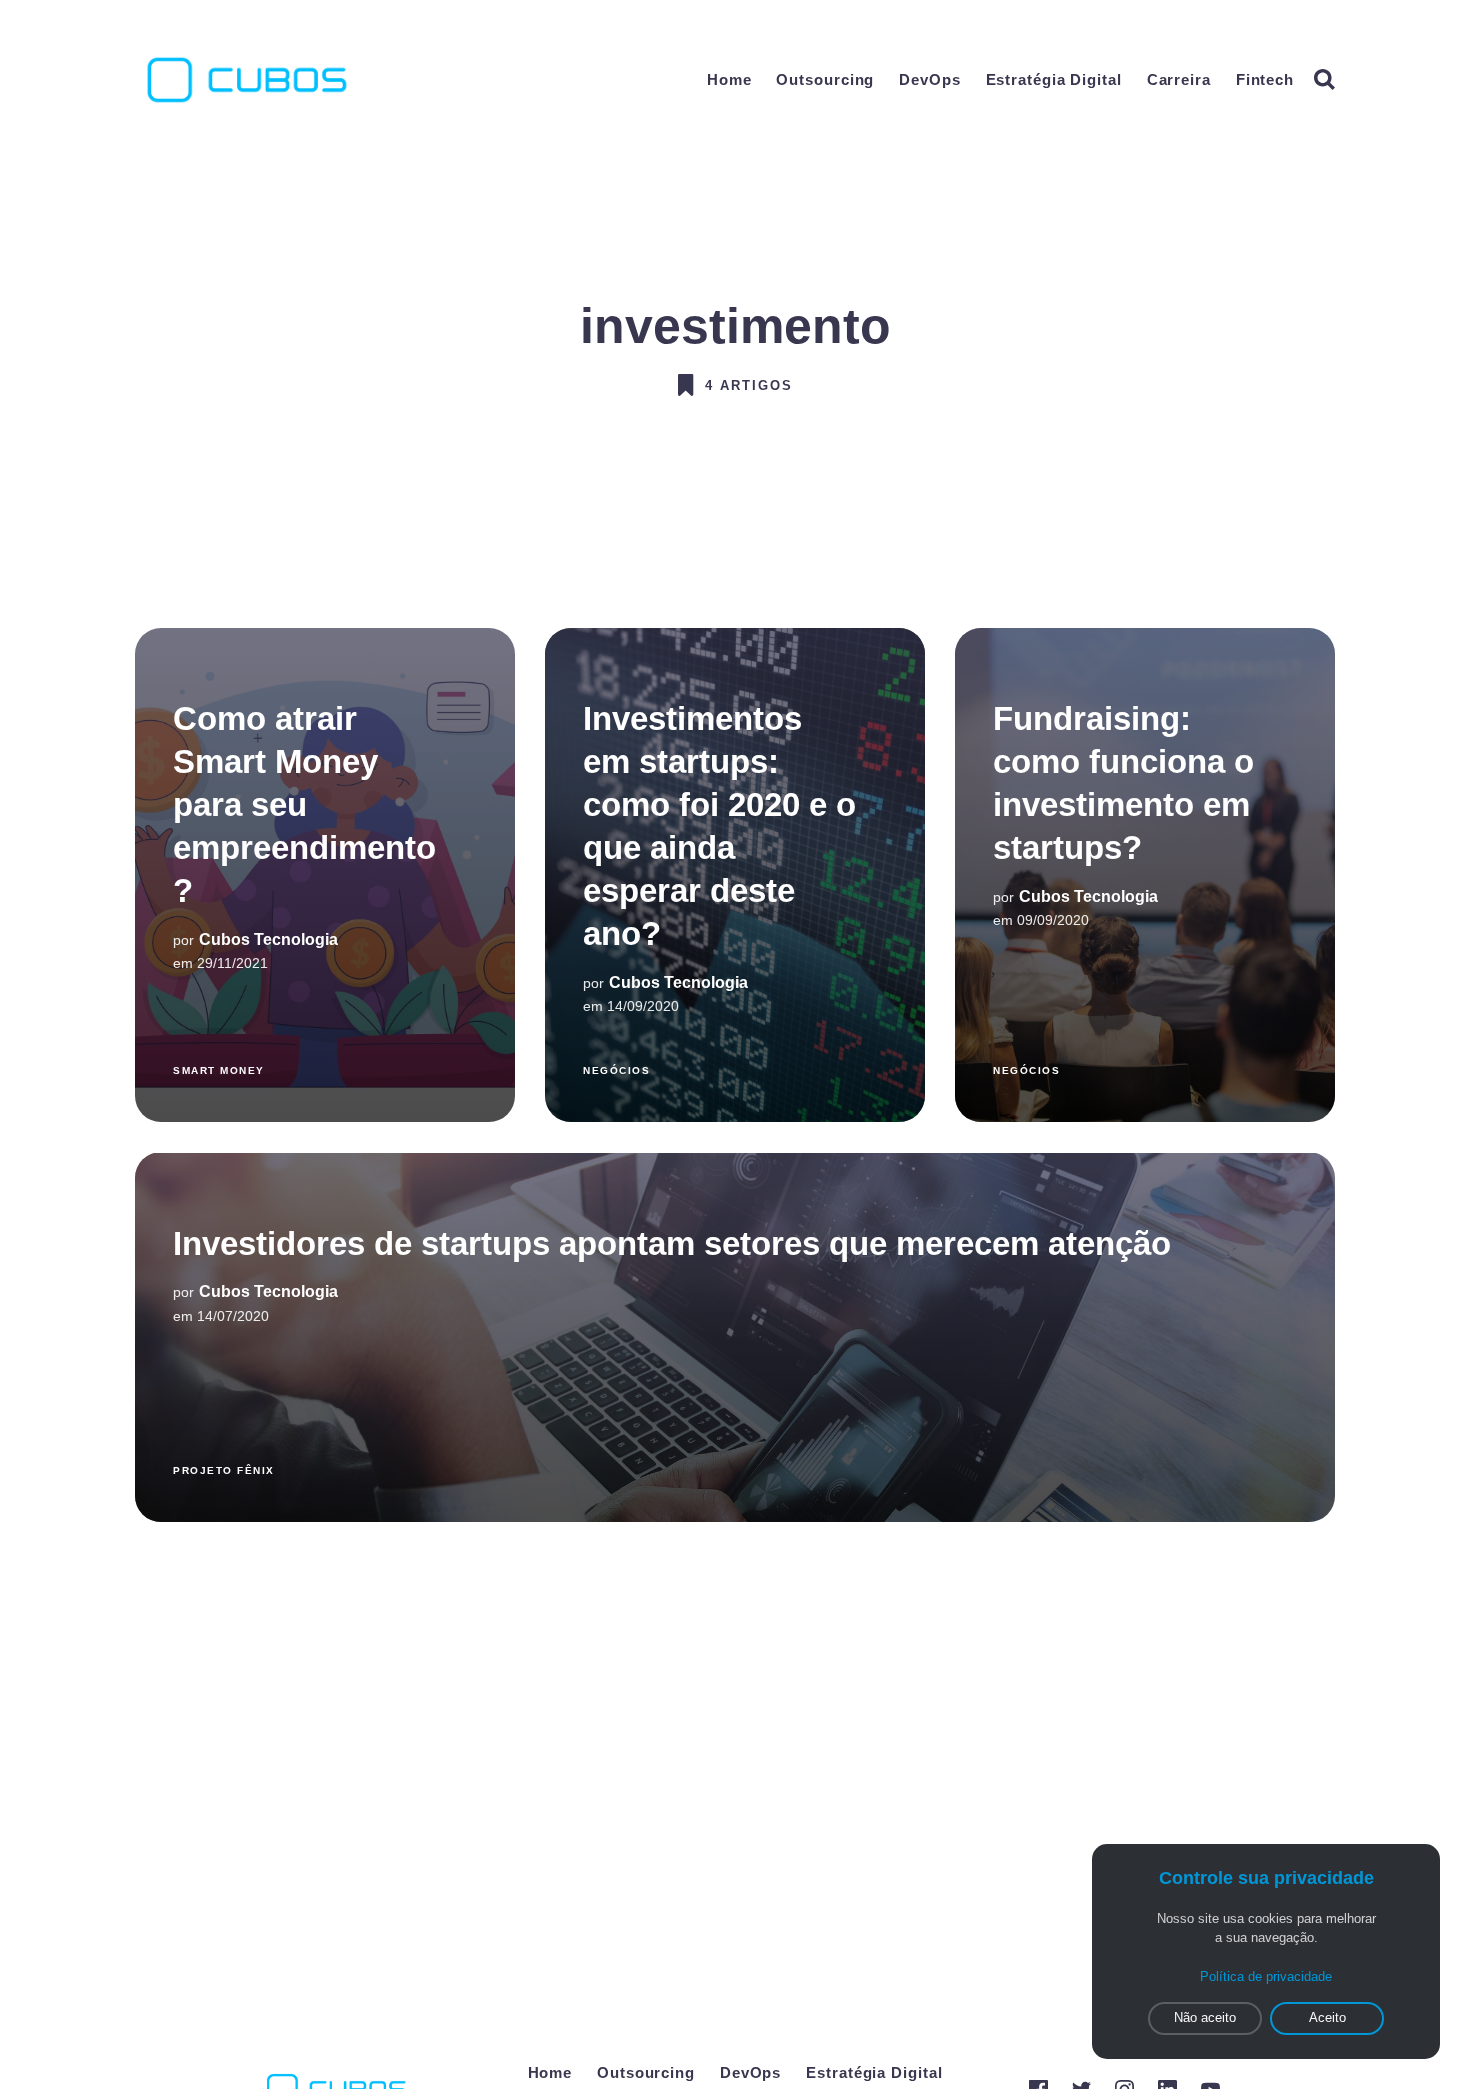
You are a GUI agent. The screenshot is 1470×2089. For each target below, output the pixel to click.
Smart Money (219, 1069)
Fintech (1265, 79)
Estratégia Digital (1054, 79)
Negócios (616, 1069)
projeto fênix (224, 1469)
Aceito (1327, 2017)
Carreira (1179, 79)
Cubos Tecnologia (268, 939)
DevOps (929, 79)
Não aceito (1205, 2017)
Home (729, 79)
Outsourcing (825, 79)
